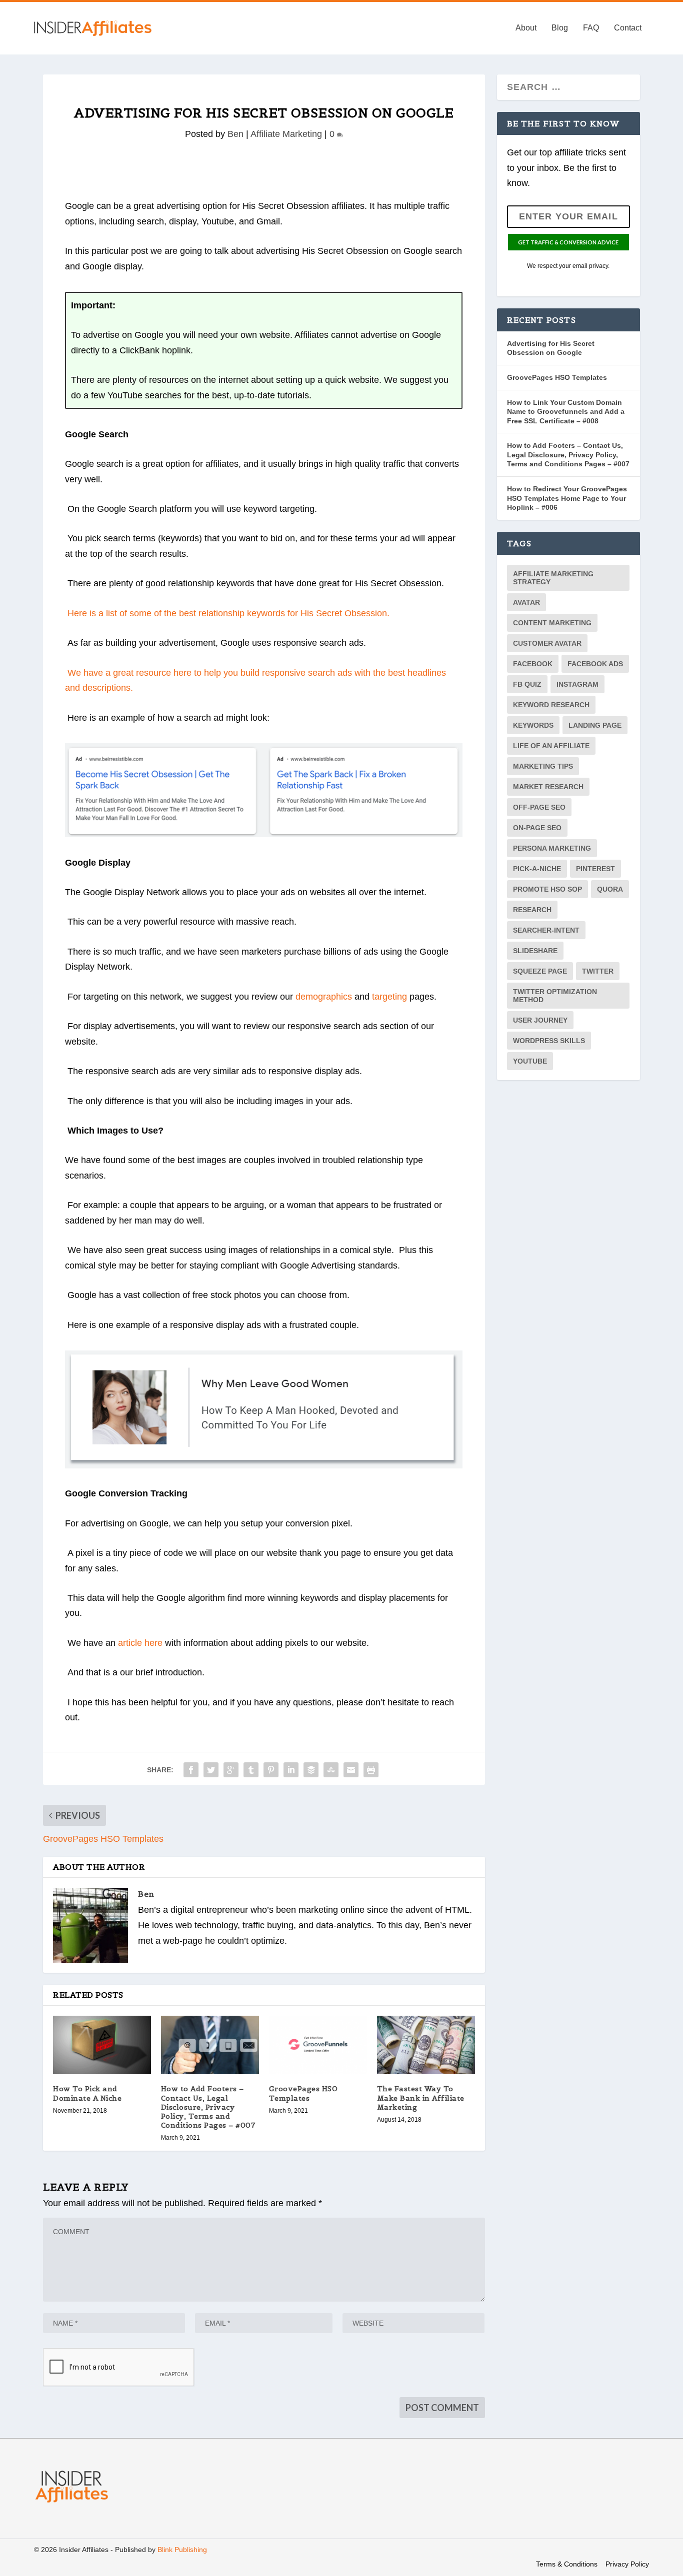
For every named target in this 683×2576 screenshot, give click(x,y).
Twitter (598, 971)
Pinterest (595, 869)
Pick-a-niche (537, 869)
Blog (560, 28)
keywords (533, 725)
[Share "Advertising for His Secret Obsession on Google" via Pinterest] (271, 1770)
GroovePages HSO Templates (303, 2093)
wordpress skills (549, 1041)
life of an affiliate (551, 746)
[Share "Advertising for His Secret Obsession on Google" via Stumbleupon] (331, 1770)
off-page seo (539, 807)
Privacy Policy (627, 2564)
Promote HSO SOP (547, 889)
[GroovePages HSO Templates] (318, 2045)
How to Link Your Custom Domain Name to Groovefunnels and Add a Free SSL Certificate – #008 (566, 412)
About (526, 28)
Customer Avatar (547, 643)
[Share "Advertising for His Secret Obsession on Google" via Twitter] (211, 1770)
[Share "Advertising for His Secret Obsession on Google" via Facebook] (191, 1770)
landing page (595, 725)
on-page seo (537, 828)
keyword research (551, 705)
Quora (610, 889)
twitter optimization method (555, 996)
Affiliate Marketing (286, 134)
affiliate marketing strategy (553, 578)
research (532, 910)
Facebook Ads (595, 664)
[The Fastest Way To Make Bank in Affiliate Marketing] (426, 2045)
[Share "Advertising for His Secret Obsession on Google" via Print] (371, 1770)
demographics (324, 997)
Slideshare (535, 951)
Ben (235, 134)
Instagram (577, 684)
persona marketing (552, 848)
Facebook (533, 664)
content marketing (552, 623)
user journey (540, 1020)
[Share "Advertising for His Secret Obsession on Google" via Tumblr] (251, 1770)
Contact (628, 28)
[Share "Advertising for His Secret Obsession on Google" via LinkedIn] (291, 1770)
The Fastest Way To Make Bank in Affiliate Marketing (421, 2098)
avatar (526, 602)
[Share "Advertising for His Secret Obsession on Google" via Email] (351, 1770)
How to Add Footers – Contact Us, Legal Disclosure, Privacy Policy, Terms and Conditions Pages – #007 (208, 2107)
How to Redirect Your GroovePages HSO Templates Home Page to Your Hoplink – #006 (567, 498)
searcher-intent (546, 930)
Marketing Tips (543, 766)
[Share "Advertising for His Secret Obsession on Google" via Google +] (231, 1770)
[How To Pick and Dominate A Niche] (102, 2045)
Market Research (548, 787)
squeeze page (540, 971)
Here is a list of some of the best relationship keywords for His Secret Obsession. (228, 613)
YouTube (530, 1061)
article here (140, 1643)
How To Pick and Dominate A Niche (87, 2093)
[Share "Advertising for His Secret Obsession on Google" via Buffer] (311, 1770)
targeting (389, 997)
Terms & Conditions (567, 2564)
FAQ (591, 28)
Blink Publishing (182, 2550)
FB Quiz (527, 684)
